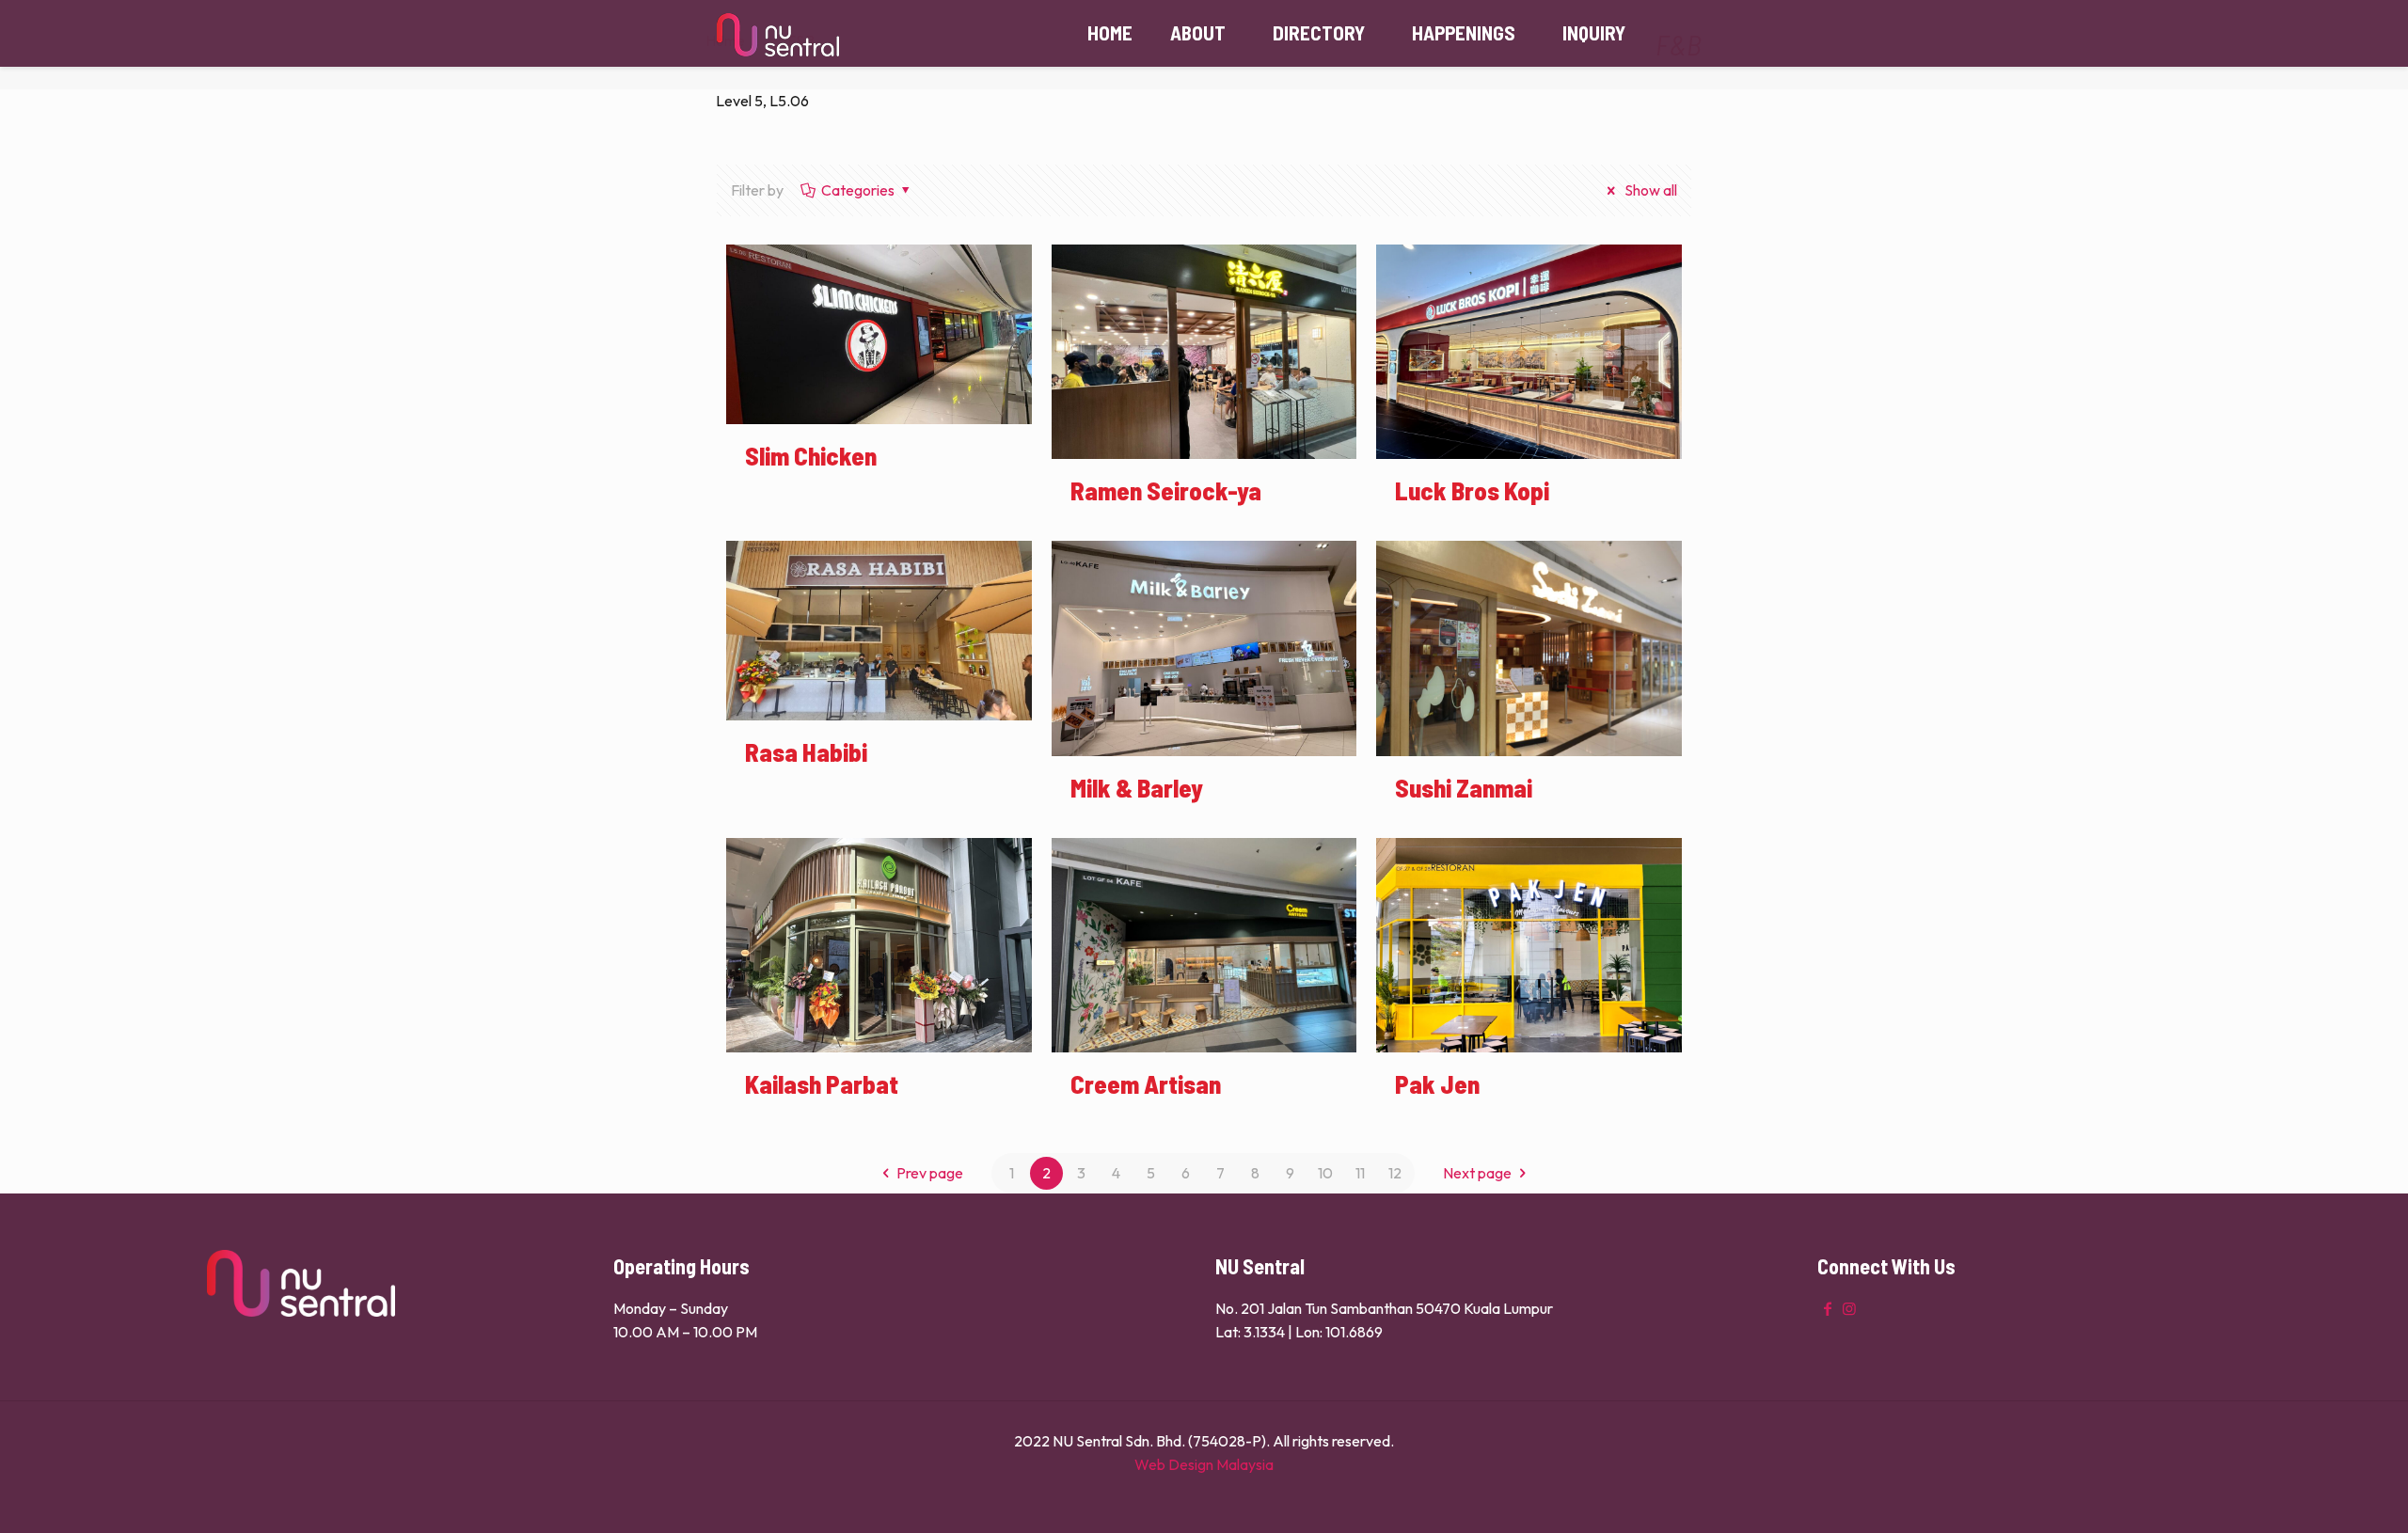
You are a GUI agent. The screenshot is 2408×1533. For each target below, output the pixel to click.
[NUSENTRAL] (778, 33)
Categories (858, 190)
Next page (1477, 1173)
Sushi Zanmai (1464, 787)
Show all (1649, 190)
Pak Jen (1437, 1083)
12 (1395, 1173)
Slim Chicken (811, 455)
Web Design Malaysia (1204, 1464)
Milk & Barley (1137, 787)
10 (1325, 1173)
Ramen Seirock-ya (1166, 490)
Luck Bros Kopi (1472, 490)
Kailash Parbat (822, 1083)
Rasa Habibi (806, 751)
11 (1360, 1173)
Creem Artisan (1146, 1083)
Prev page (930, 1173)
